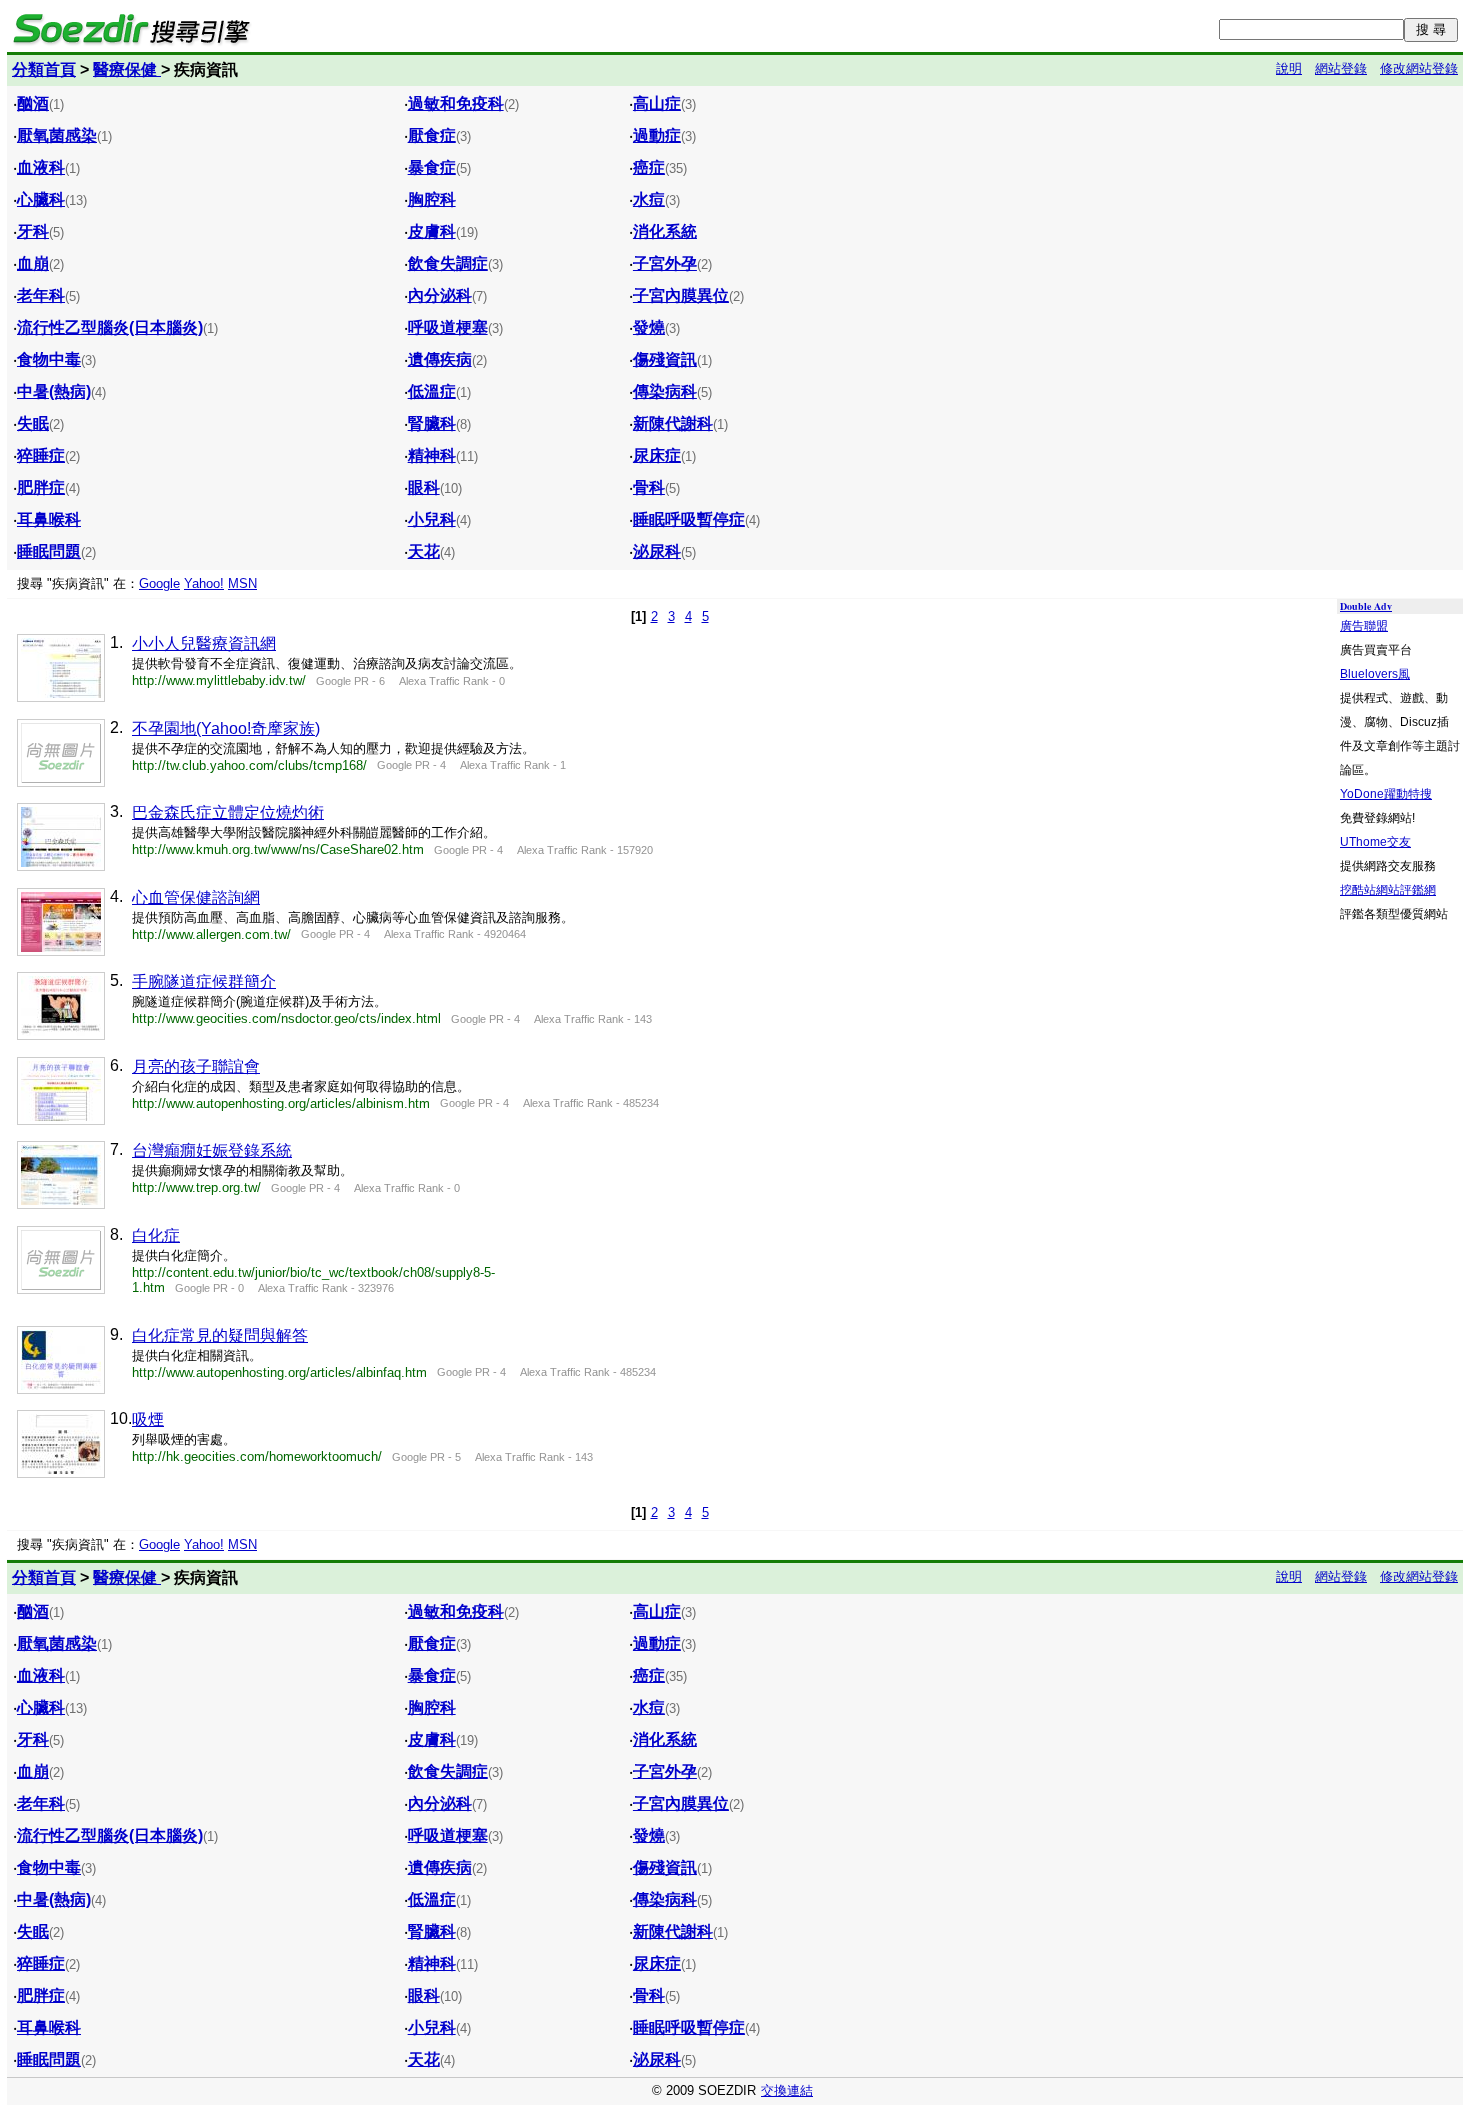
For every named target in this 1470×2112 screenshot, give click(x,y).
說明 (1289, 68)
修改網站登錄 (1419, 68)
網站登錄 (1341, 68)
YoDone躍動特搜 (1386, 794)
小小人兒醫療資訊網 (204, 643)
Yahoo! (204, 583)
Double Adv (1366, 606)
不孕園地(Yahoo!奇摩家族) (226, 728)
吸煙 (148, 1419)
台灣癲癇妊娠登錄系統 (212, 1150)
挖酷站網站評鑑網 (1388, 890)
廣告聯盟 (1364, 626)
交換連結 (787, 2090)
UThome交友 (1375, 842)
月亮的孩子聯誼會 (196, 1066)
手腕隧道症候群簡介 (204, 981)
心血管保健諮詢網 (196, 897)
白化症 (156, 1235)
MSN (242, 583)
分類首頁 (44, 69)
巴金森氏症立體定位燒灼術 (228, 812)
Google (159, 583)
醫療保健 (127, 69)
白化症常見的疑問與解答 (220, 1335)
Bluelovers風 (1375, 674)
